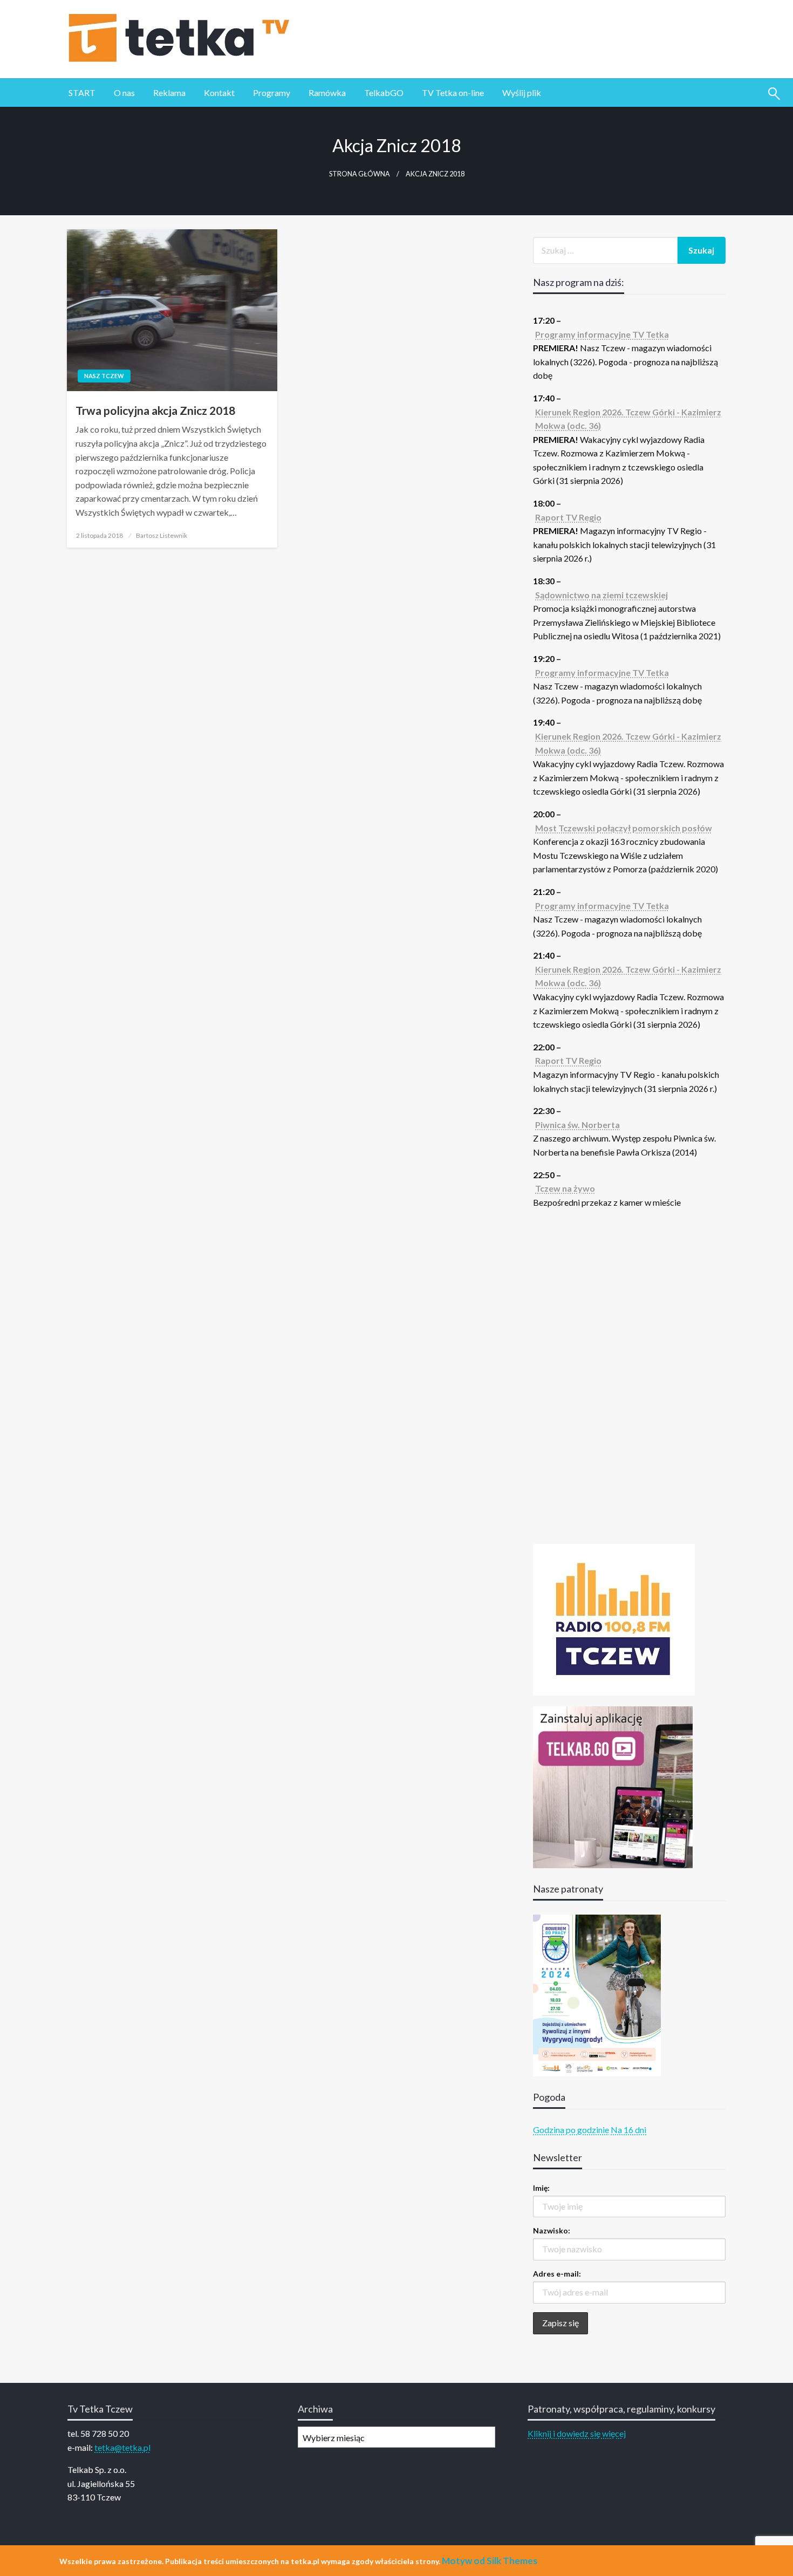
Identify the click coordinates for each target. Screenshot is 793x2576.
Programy (272, 93)
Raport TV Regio (568, 517)
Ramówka (327, 93)
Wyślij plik (522, 93)
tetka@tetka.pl (122, 2447)
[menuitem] (82, 93)
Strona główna (360, 174)
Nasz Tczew (104, 376)
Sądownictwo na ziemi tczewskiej (601, 595)
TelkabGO (384, 93)
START (82, 93)
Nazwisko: (552, 2230)
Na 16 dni (628, 2130)
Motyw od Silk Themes (490, 2561)
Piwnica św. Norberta (577, 1125)
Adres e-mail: (557, 2274)
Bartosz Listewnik (162, 535)
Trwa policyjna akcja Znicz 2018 (155, 410)
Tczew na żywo (565, 1188)
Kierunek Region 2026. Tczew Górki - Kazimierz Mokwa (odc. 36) (628, 419)
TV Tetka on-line (453, 93)
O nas (124, 93)
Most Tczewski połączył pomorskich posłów (624, 828)
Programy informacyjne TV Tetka (602, 334)
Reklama (169, 93)
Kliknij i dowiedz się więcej (577, 2433)
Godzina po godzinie (571, 2130)
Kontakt (219, 93)
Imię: (541, 2188)
